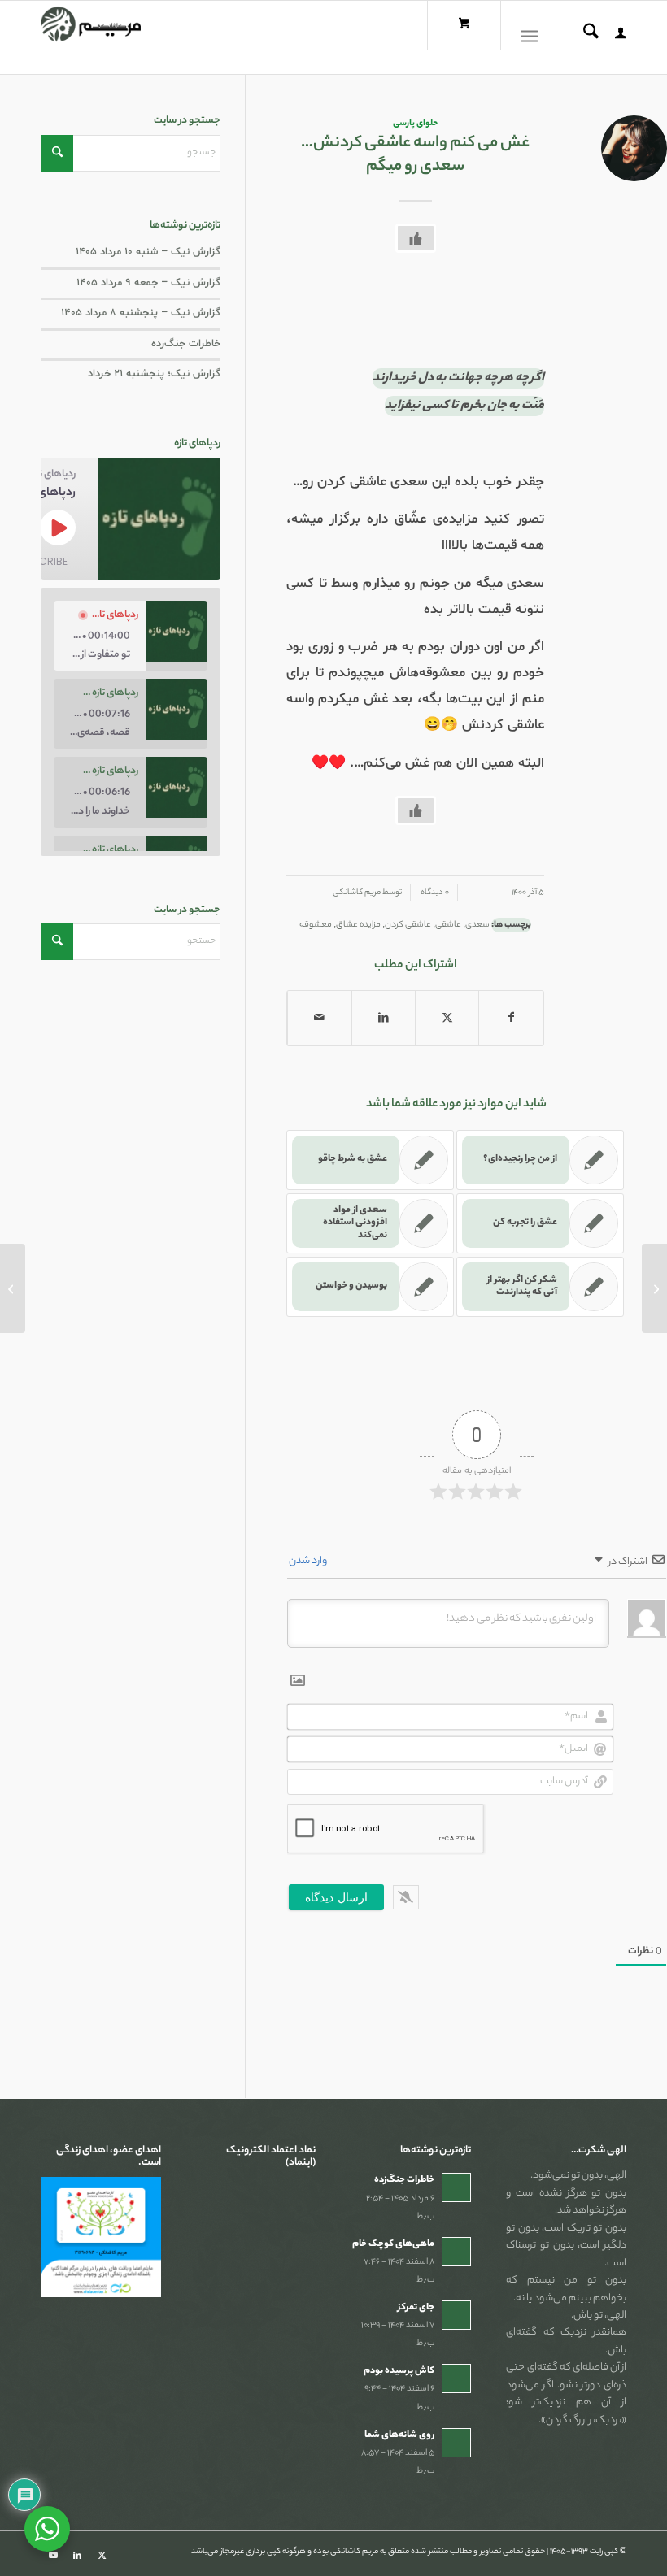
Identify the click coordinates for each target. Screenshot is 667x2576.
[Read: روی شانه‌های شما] (456, 2443)
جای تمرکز (416, 2308)
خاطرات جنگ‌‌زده (186, 344)
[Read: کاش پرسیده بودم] (456, 2378)
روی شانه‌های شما (399, 2435)
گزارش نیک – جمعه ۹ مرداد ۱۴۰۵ (148, 283)
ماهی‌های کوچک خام (393, 2244)
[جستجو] (583, 37)
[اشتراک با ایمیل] (319, 1018)
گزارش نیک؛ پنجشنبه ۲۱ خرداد (154, 374)
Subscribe (40, 561)
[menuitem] (613, 37)
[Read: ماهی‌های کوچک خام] (456, 2252)
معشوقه (316, 925)
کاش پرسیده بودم (399, 2371)
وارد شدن (309, 1561)
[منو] (533, 37)
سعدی (477, 925)
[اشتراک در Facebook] (511, 1018)
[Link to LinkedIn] (77, 2556)
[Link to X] (102, 2556)
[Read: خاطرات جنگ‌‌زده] (456, 2187)
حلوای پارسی (415, 124)
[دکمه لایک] (416, 238)
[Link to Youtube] (53, 2556)
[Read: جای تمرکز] (456, 2315)
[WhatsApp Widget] (47, 2529)
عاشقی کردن (408, 925)
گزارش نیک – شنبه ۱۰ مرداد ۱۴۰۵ (148, 252)
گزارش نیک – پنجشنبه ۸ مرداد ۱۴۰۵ (141, 313)
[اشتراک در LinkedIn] (384, 1018)
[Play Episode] (58, 528)
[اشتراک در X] (448, 1018)
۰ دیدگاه (434, 893)
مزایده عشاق (358, 925)
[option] (131, 636)
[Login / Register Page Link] (613, 37)
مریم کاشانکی (357, 893)
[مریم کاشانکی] (91, 37)
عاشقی (448, 925)
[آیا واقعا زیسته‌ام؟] (654, 1288)
